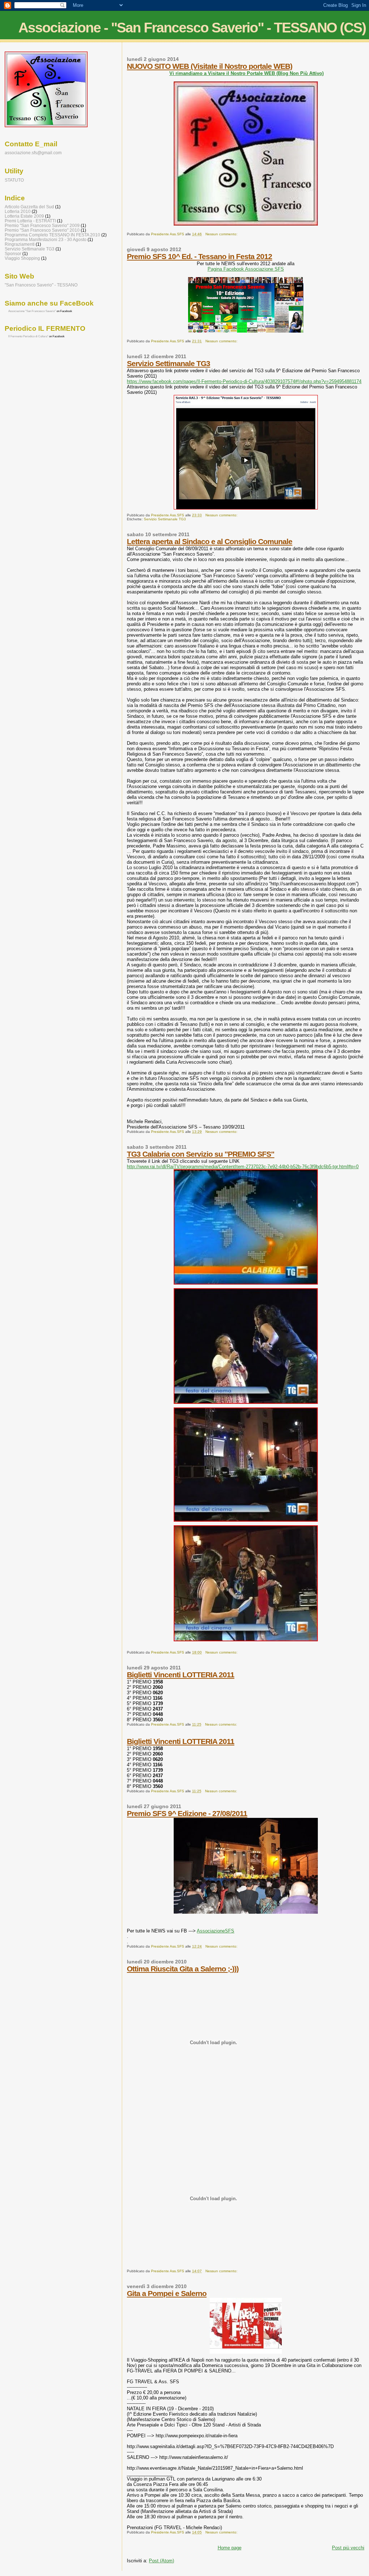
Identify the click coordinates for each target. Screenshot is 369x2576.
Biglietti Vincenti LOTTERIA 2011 (181, 1675)
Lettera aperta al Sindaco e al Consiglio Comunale (210, 541)
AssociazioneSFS (215, 1931)
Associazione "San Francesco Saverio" (32, 311)
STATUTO (14, 180)
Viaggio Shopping (22, 258)
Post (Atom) (161, 2561)
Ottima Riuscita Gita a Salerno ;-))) (183, 1969)
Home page (230, 2548)
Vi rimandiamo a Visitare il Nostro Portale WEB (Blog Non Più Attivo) (246, 73)
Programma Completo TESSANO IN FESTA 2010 (52, 235)
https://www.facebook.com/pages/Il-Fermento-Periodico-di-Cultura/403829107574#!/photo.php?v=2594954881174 (244, 381)
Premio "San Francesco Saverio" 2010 (42, 230)
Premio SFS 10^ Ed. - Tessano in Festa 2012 (199, 256)
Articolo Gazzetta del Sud (29, 207)
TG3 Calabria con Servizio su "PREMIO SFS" (201, 1154)
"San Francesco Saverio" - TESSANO (41, 285)
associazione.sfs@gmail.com (33, 153)
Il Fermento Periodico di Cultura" (28, 336)
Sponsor (13, 253)
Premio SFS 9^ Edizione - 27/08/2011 (187, 1813)
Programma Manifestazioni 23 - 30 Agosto (46, 239)
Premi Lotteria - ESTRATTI (30, 221)
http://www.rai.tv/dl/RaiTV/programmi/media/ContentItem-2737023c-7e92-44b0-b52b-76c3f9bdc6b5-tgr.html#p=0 (243, 1167)
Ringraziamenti (20, 244)
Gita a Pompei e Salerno (167, 2293)
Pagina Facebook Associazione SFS (246, 269)
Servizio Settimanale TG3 (168, 363)
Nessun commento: (222, 234)
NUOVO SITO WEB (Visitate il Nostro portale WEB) (210, 66)
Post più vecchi (348, 2548)
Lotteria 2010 (18, 211)
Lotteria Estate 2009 (24, 216)
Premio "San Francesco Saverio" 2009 (42, 225)
